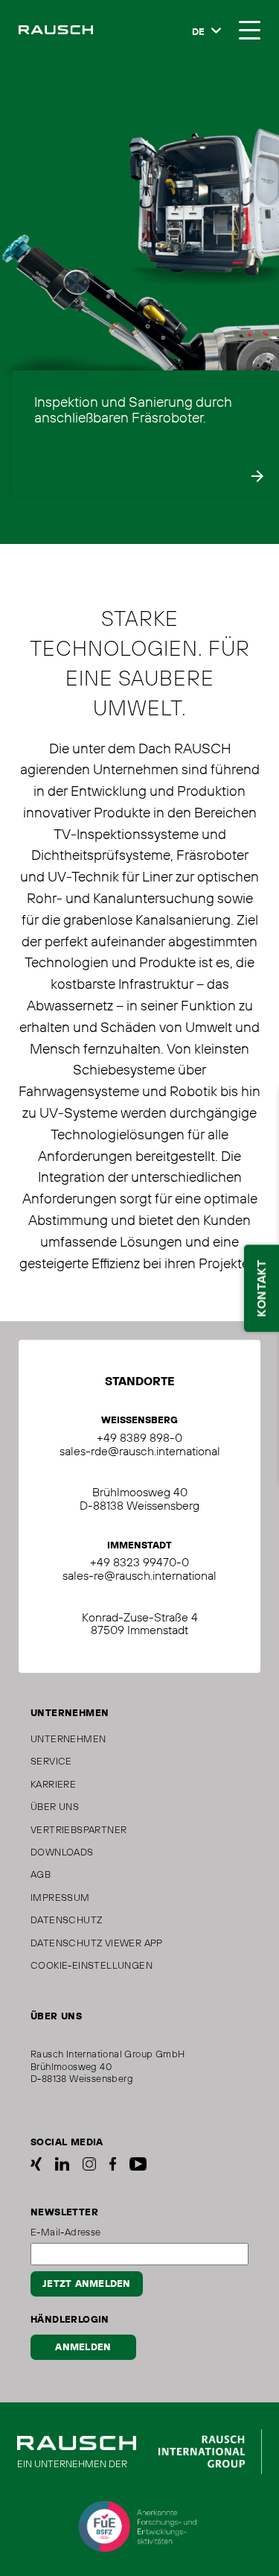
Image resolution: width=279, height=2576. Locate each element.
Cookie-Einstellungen (92, 1965)
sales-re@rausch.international (139, 1575)
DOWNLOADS (62, 1852)
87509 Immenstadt (139, 1630)
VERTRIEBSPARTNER (78, 1829)
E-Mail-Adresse (66, 2232)
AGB (41, 1874)
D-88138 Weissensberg (139, 1505)
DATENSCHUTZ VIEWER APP (97, 1943)
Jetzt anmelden (87, 2284)
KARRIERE (53, 1784)
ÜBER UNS (55, 1806)
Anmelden (83, 2347)
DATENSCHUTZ (66, 1920)
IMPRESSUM (60, 1897)
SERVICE (51, 1761)
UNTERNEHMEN (68, 1738)
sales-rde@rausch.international (140, 1451)
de (198, 32)
